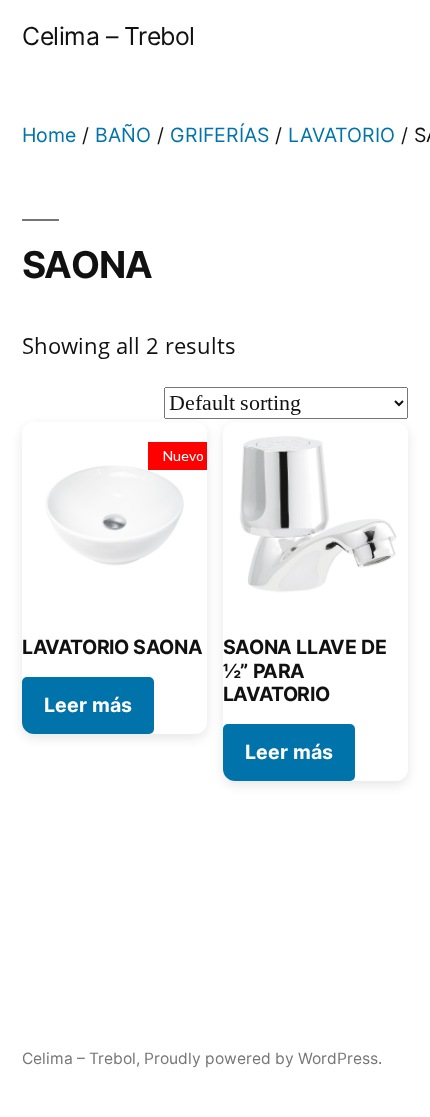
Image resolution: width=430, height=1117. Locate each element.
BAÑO (123, 135)
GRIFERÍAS (219, 135)
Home (49, 135)
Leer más (88, 705)
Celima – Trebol (108, 36)
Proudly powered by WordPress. (263, 1058)
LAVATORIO (341, 135)
